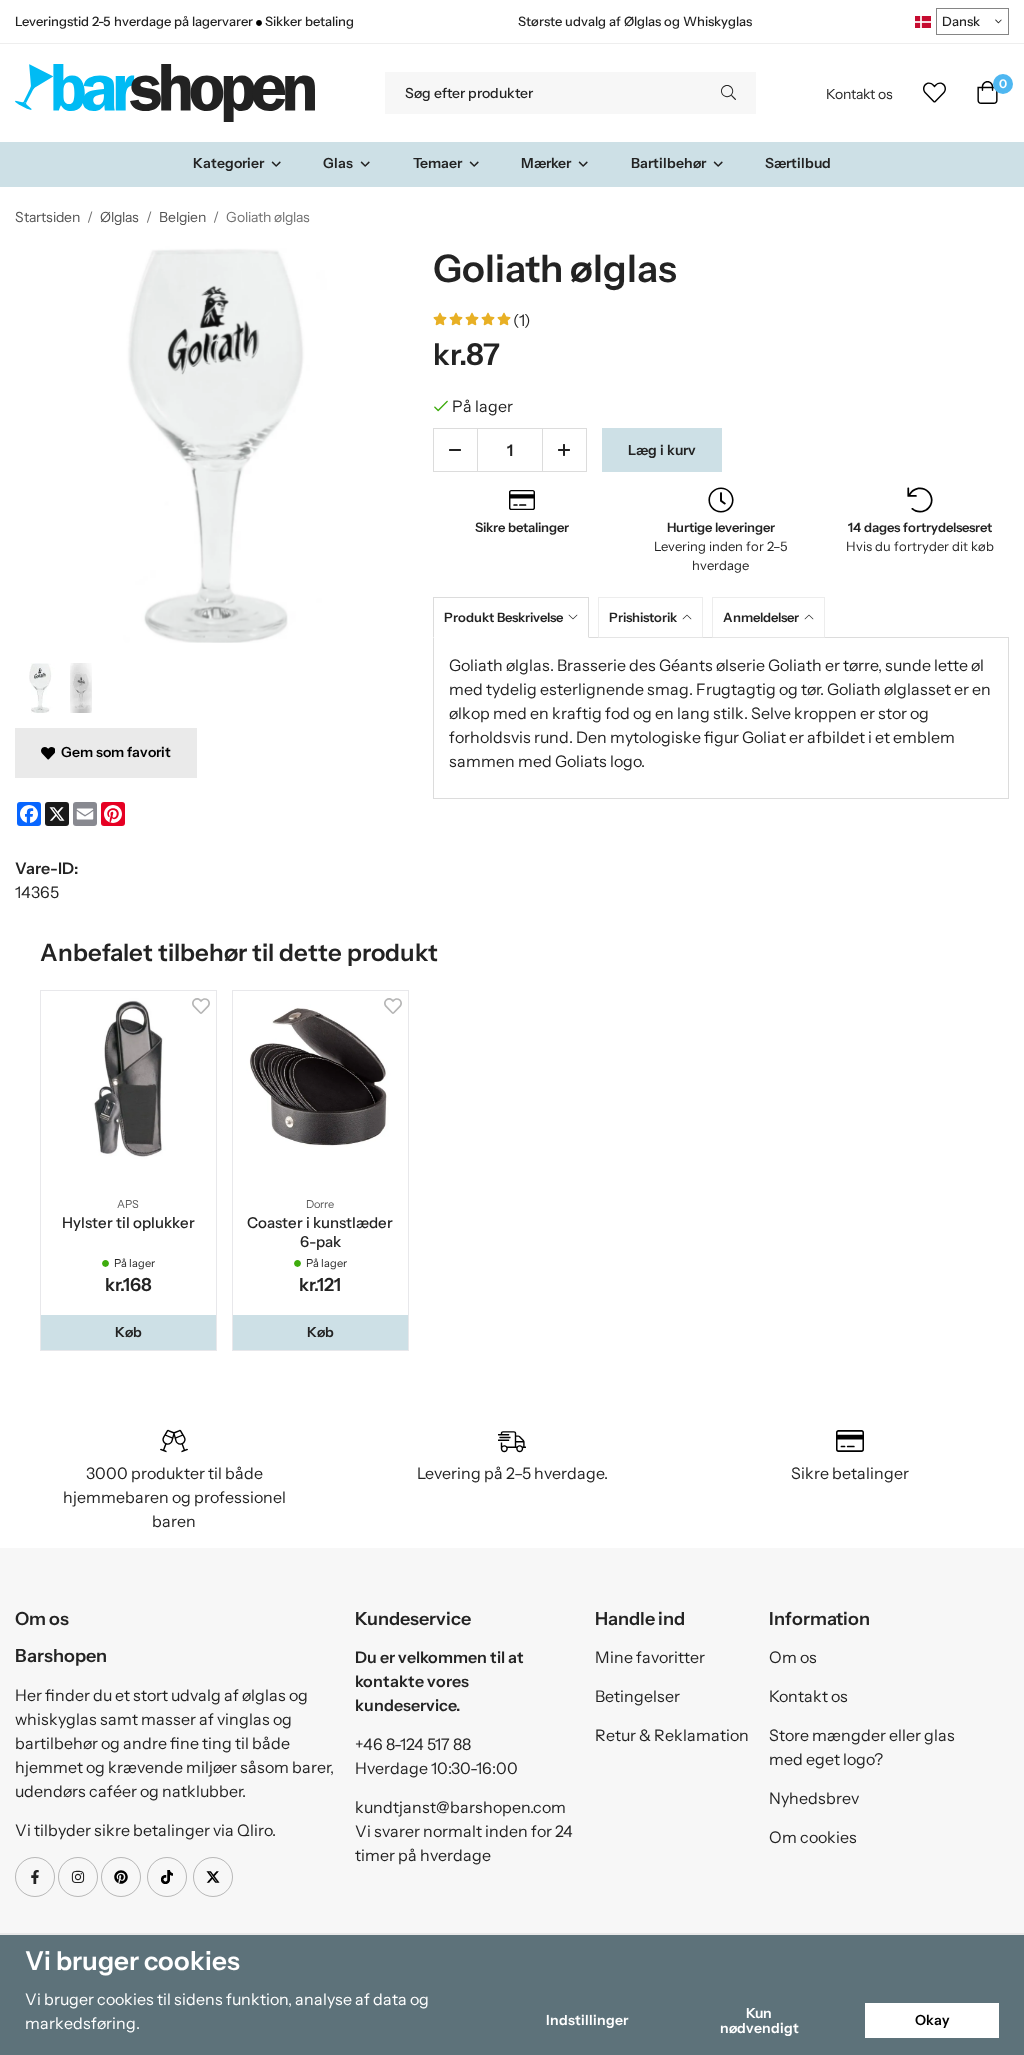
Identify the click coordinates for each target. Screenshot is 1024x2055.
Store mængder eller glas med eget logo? (862, 1747)
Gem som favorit (113, 752)
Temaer (437, 163)
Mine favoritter (650, 1657)
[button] (128, 1332)
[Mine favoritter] (934, 93)
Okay (932, 2020)
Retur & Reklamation (672, 1735)
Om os (793, 1657)
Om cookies (813, 1837)
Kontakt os (859, 94)
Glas (338, 163)
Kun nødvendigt (759, 2020)
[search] (728, 93)
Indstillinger (587, 2020)
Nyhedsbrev (814, 1798)
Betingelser (637, 1696)
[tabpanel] (721, 718)
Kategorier (228, 163)
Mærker (546, 163)
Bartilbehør (668, 163)
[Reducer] (455, 450)
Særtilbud (798, 163)
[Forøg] (564, 450)
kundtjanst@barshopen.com (460, 1807)
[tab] (515, 617)
